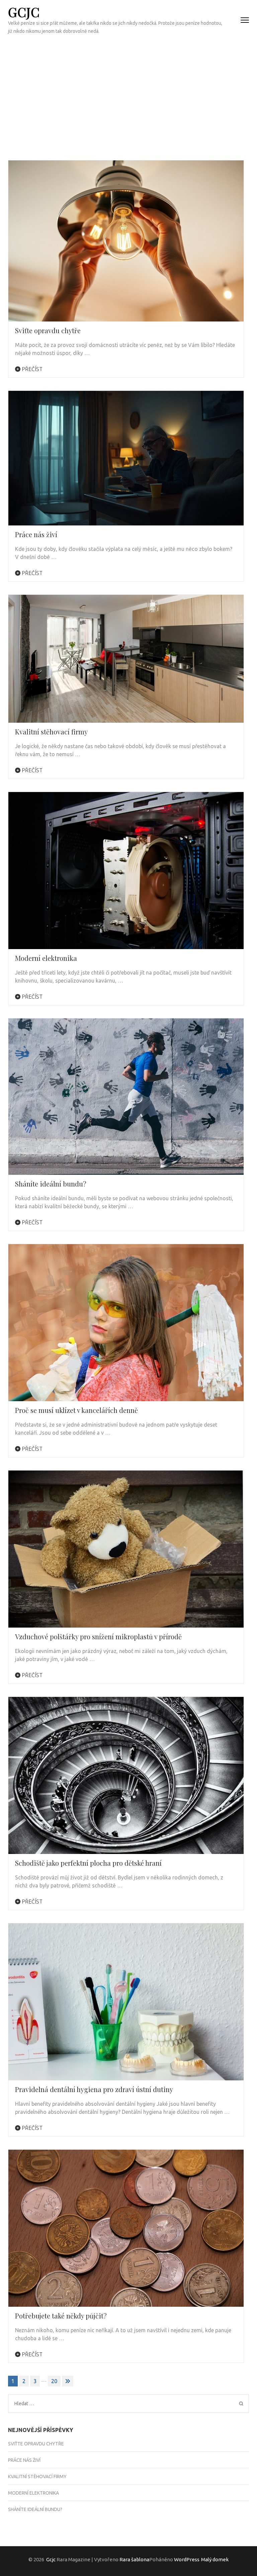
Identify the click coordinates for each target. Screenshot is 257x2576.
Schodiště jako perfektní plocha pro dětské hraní (88, 1863)
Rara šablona (134, 2559)
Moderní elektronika (46, 958)
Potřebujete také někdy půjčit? (61, 2316)
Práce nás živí (36, 534)
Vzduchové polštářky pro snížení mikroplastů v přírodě (98, 1636)
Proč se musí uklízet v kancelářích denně (76, 1410)
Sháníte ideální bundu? (51, 1184)
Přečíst (31, 369)
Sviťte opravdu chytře (48, 330)
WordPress (187, 2559)
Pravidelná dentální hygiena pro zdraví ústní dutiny (94, 2089)
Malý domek (215, 2559)
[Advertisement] (128, 90)
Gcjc (24, 12)
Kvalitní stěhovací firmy (51, 732)
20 (54, 2381)
